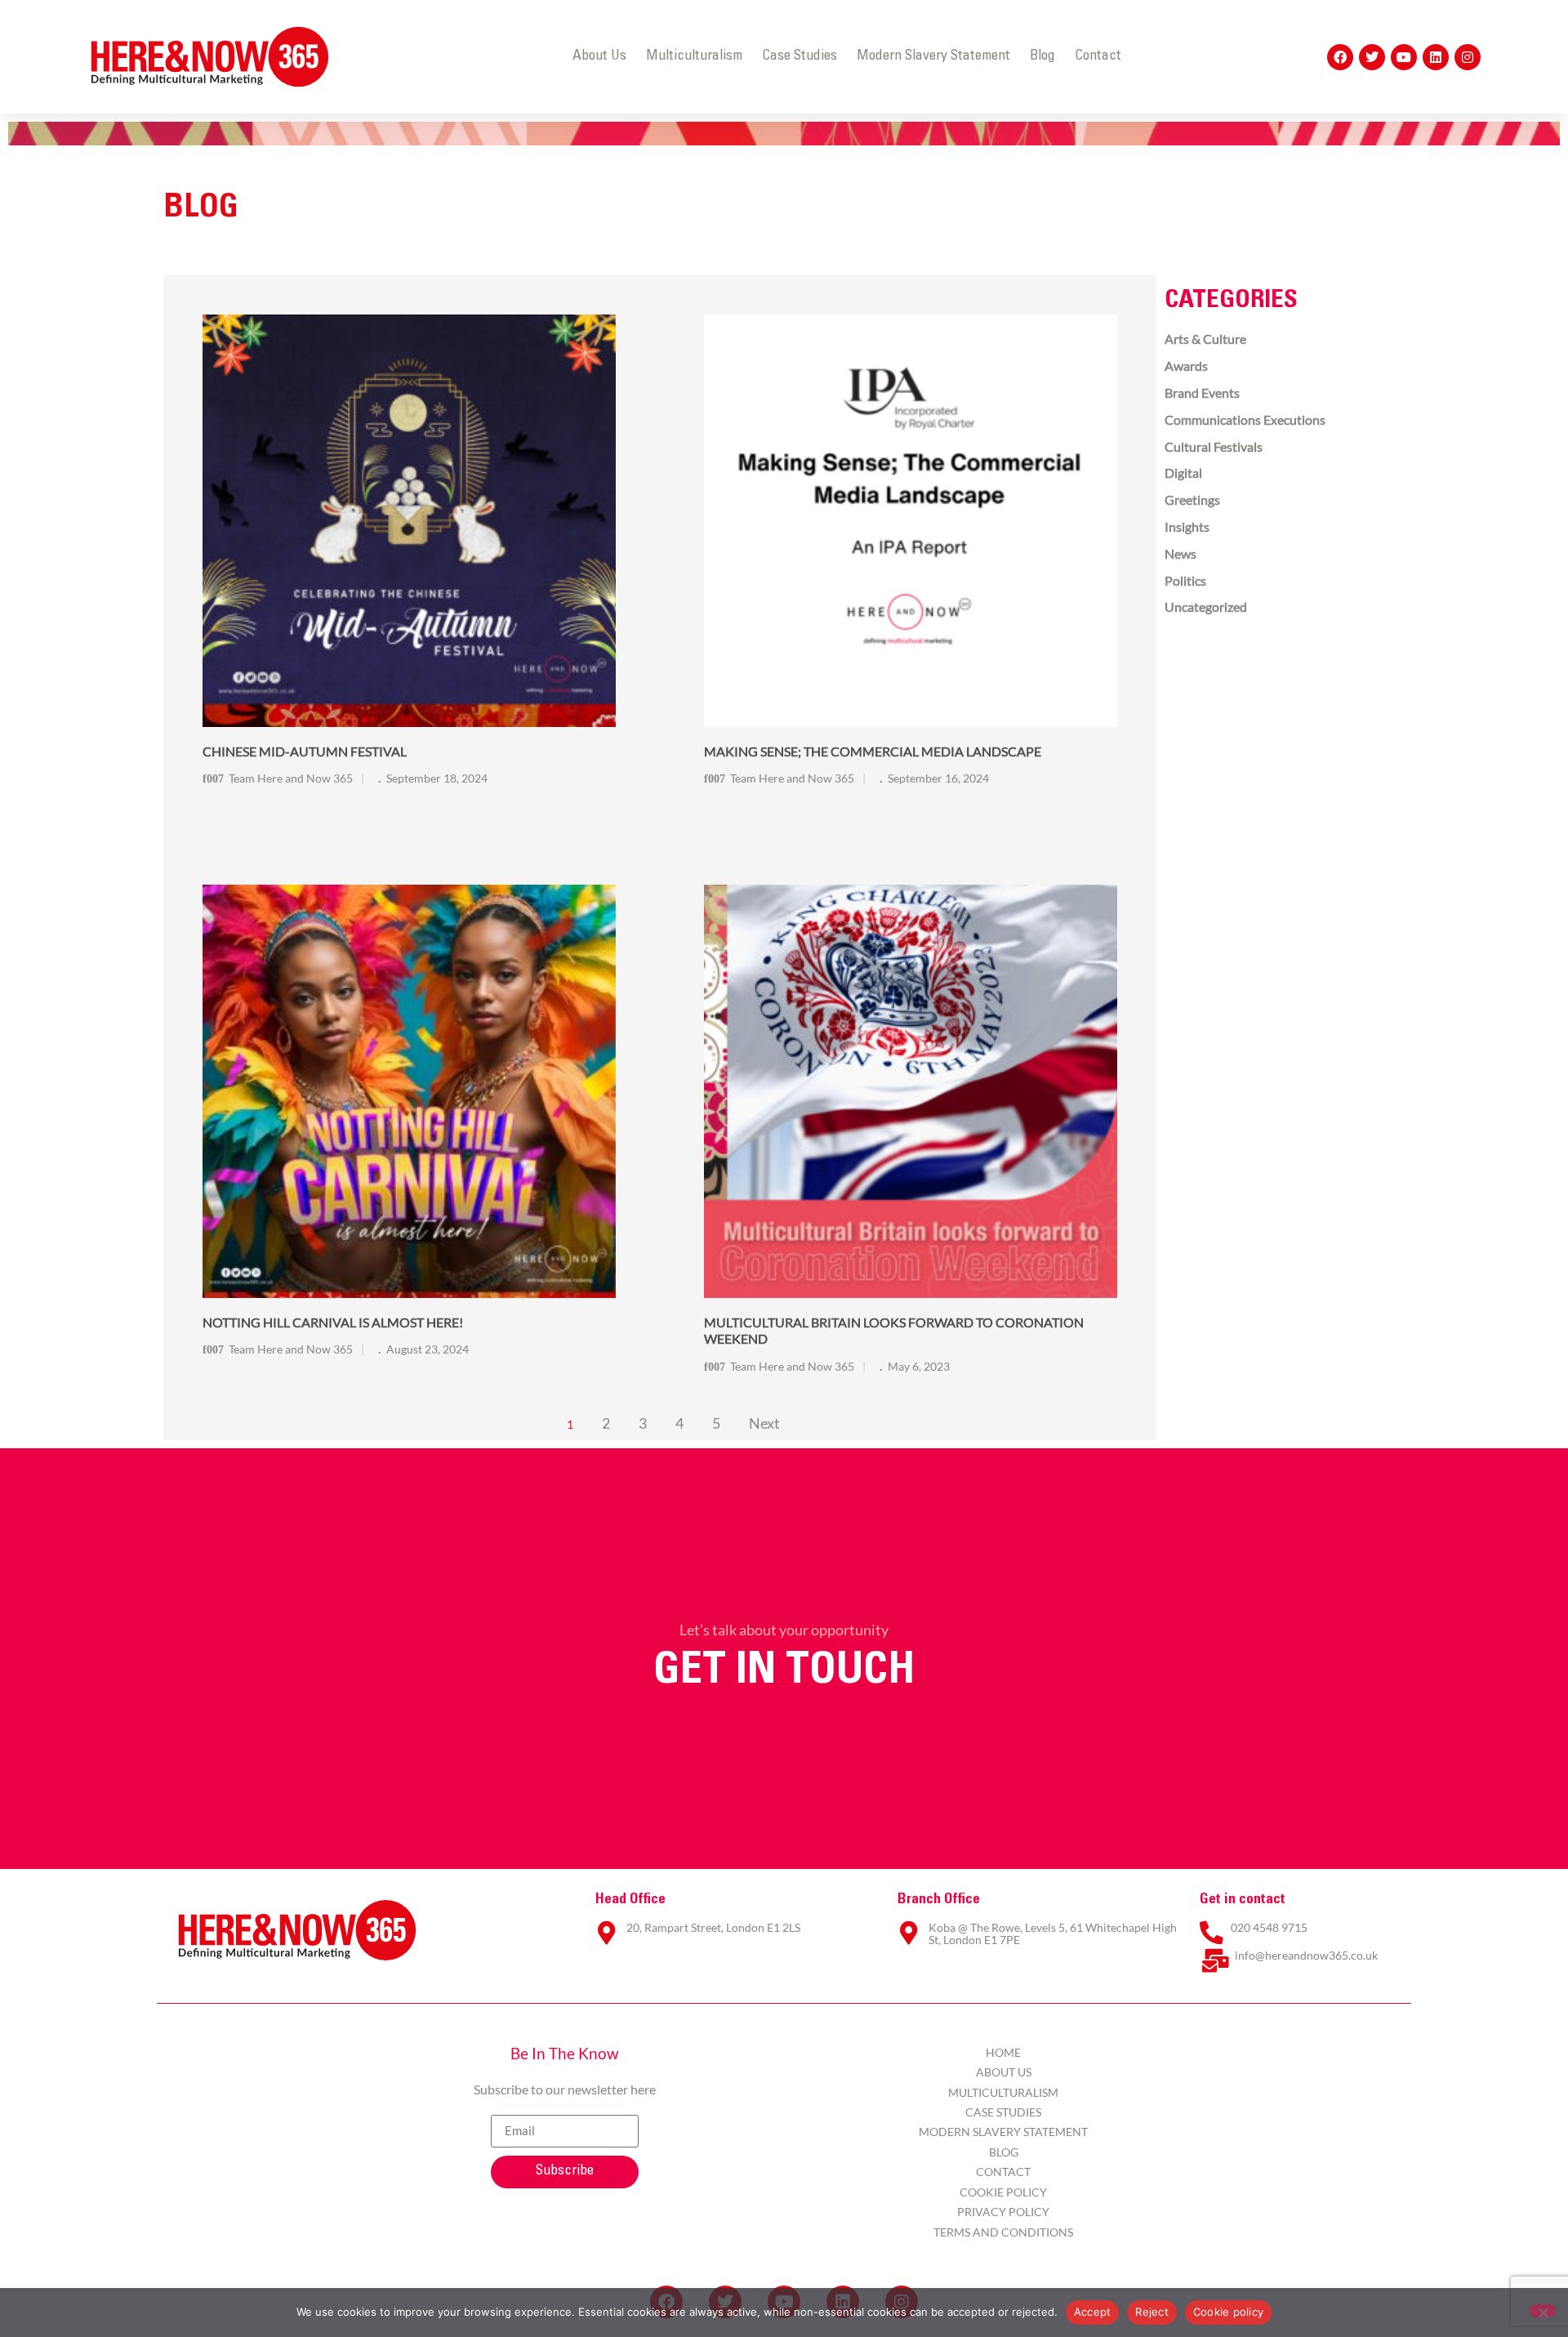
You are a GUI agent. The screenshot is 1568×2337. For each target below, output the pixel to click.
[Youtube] (1404, 57)
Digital (1183, 473)
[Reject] (1543, 2311)
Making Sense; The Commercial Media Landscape (873, 751)
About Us (599, 56)
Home (1003, 2052)
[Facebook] (1340, 57)
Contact (1098, 56)
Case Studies (800, 56)
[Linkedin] (1436, 57)
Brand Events (1202, 392)
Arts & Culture (1205, 339)
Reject (1152, 2312)
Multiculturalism (694, 56)
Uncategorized (1206, 607)
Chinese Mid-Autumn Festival (305, 751)
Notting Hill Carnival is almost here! (333, 1322)
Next (764, 1423)
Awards (1186, 366)
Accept (1093, 2312)
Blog (1042, 56)
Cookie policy (1228, 2312)
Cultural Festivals (1214, 446)
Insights (1187, 526)
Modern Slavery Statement (933, 56)
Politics (1185, 580)
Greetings (1192, 500)
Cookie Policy (1003, 2192)
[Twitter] (1372, 57)
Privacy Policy (1003, 2212)
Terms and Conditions (1003, 2232)
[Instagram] (1468, 57)
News (1180, 553)
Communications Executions (1245, 419)
